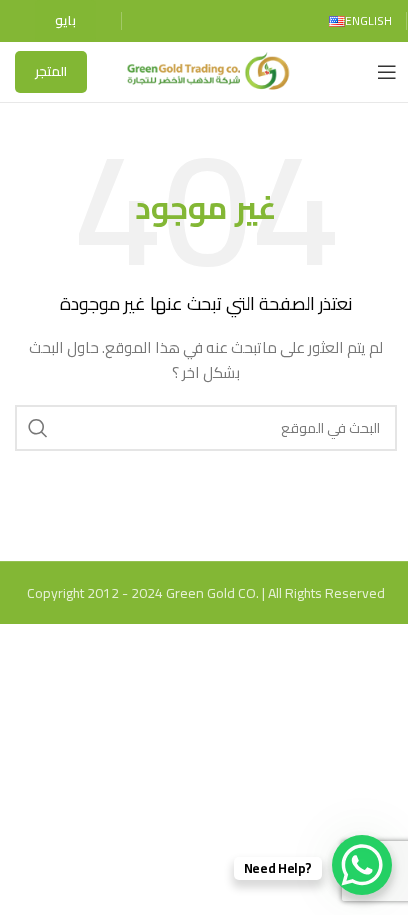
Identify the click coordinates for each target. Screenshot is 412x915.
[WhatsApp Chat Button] (362, 865)
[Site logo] (205, 71)
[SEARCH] (38, 428)
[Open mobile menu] (387, 72)
